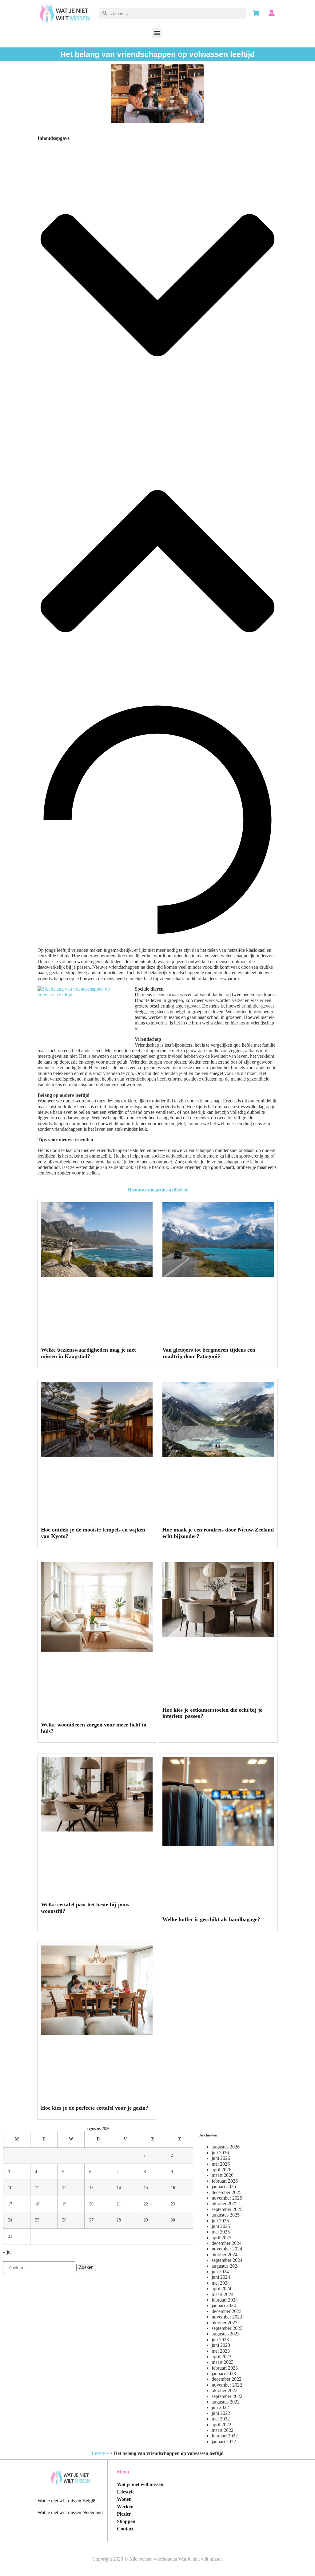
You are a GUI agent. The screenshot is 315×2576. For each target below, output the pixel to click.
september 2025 (227, 2209)
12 (64, 2188)
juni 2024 (221, 2277)
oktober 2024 (225, 2255)
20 (91, 2204)
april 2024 (221, 2288)
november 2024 (227, 2249)
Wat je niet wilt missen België (66, 2501)
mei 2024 (221, 2283)
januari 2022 (224, 2442)
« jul (7, 2252)
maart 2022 (223, 2430)
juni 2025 (221, 2226)
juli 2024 (220, 2272)
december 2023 (227, 2311)
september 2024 (227, 2260)
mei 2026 (221, 2164)
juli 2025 (220, 2221)
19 (64, 2204)
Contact (125, 2529)
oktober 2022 (225, 2390)
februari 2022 (225, 2436)
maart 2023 (223, 2362)
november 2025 (227, 2198)
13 (91, 2188)
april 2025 (221, 2238)
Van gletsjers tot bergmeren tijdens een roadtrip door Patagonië (209, 1353)
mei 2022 (221, 2419)
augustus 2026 (226, 2147)
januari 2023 (224, 2373)
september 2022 (227, 2396)
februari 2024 (225, 2300)
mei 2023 (221, 2351)
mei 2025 (221, 2232)
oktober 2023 (225, 2323)
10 (10, 2188)
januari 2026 (224, 2187)
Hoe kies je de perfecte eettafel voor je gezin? (95, 2108)
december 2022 (227, 2379)
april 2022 (221, 2425)
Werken (125, 2507)
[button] (157, 33)
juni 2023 (221, 2345)
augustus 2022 (226, 2402)
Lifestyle (100, 2453)
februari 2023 (225, 2368)
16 (173, 2188)
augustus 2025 (226, 2215)
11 (37, 2188)
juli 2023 (220, 2340)
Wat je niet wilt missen (140, 2484)
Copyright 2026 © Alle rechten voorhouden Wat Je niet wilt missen (157, 2559)
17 (10, 2204)
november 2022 (227, 2385)
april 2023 (221, 2357)
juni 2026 (221, 2158)
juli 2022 (220, 2407)
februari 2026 (225, 2181)
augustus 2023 (226, 2334)
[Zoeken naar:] (39, 2268)
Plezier (124, 2514)
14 (119, 2188)
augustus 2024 (226, 2266)
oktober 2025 (225, 2203)
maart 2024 (223, 2294)
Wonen (124, 2499)
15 (146, 2188)
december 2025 (227, 2192)
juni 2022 (221, 2413)
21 (119, 2204)
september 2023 (227, 2328)
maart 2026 (223, 2175)
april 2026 (221, 2170)
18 (37, 2204)
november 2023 (227, 2317)
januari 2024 (224, 2305)
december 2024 (227, 2243)
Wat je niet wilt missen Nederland (70, 2512)
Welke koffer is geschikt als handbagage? (211, 1919)
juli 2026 (220, 2153)
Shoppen (126, 2521)
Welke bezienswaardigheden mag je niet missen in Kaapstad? (88, 1353)
